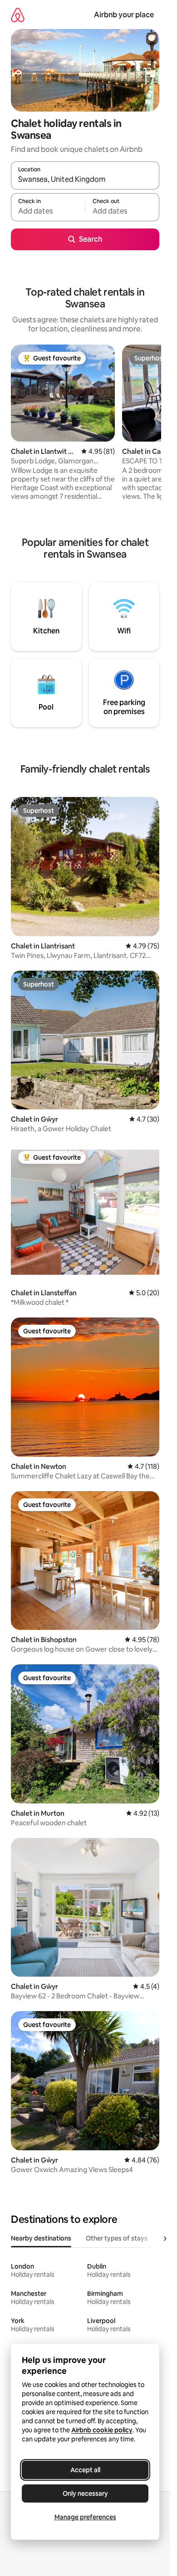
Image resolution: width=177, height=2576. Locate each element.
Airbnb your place (124, 15)
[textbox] (48, 211)
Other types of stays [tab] (117, 2238)
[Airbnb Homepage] (18, 15)
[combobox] (85, 180)
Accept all (85, 2470)
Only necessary (85, 2493)
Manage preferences (85, 2517)
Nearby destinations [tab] (41, 2238)
